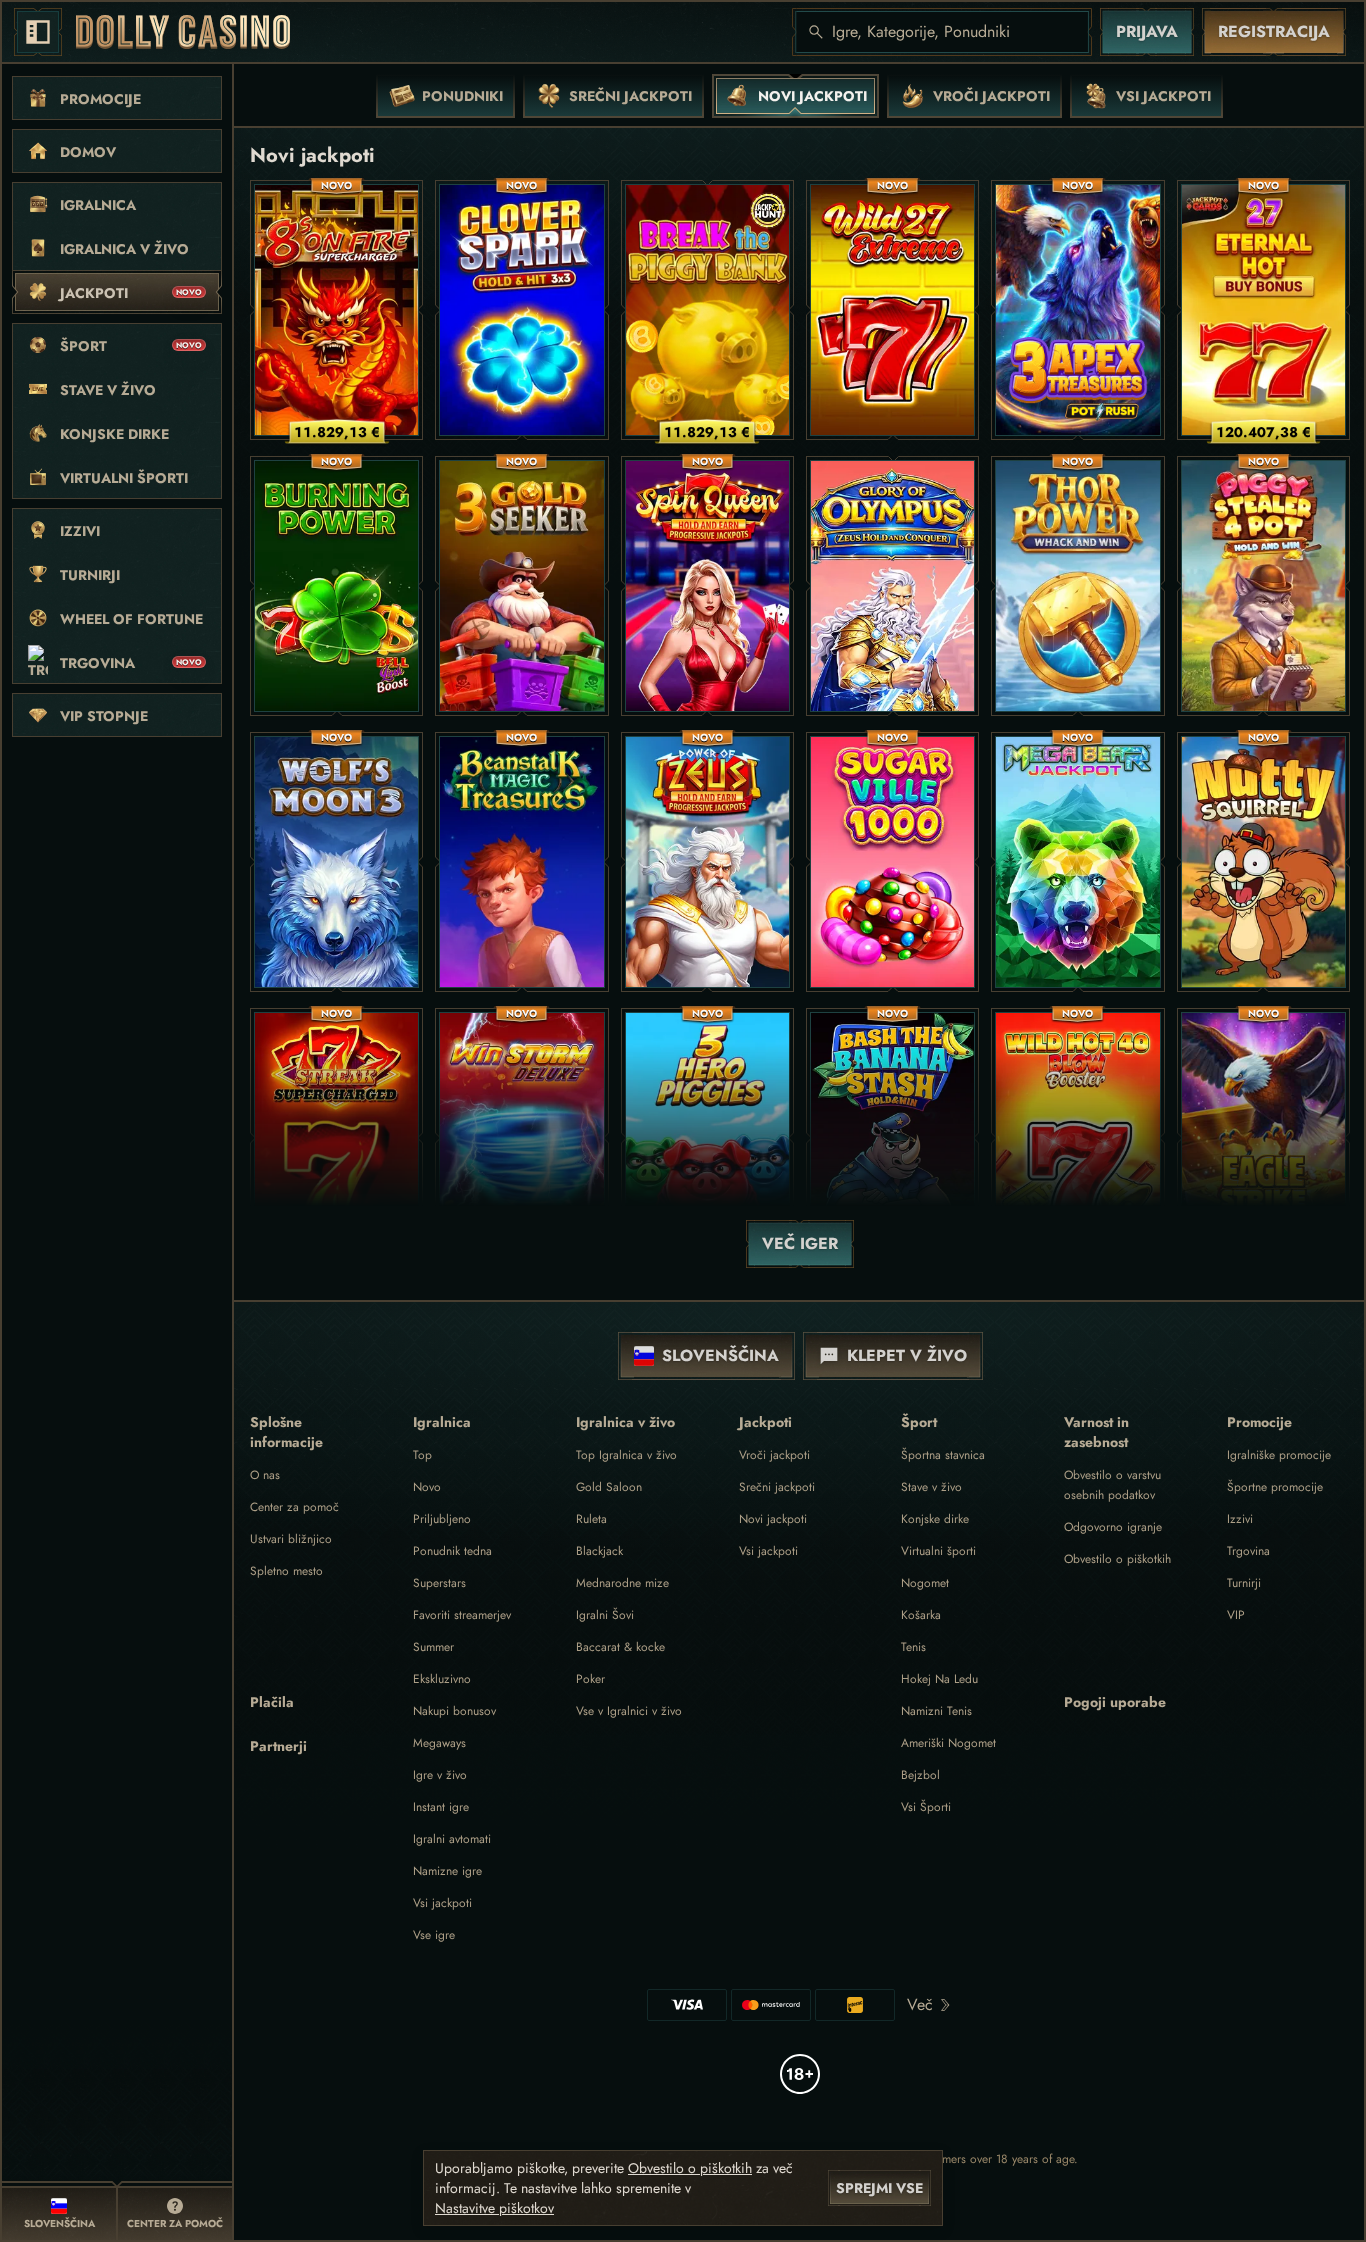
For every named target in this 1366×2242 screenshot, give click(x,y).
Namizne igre (447, 1871)
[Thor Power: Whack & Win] (1077, 586)
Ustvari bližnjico (291, 1539)
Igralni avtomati (452, 1839)
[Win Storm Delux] (521, 1138)
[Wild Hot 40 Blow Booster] (1077, 1138)
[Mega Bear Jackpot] (1077, 862)
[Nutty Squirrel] (1263, 862)
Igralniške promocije (1279, 1455)
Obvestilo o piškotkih (1117, 1559)
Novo (427, 1487)
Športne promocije (1275, 1487)
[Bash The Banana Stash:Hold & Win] (892, 1138)
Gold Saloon (609, 1487)
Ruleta (591, 1519)
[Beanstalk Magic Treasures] (521, 862)
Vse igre (434, 1935)
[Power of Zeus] (707, 862)
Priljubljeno (442, 1519)
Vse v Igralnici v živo (629, 1711)
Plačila (272, 1702)
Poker (590, 1679)
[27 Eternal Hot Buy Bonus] (1263, 310)
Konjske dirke (935, 1519)
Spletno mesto (286, 1571)
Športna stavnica (943, 1455)
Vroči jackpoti (774, 1455)
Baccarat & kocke (620, 1647)
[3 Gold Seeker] (521, 586)
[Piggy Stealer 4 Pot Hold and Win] (1263, 586)
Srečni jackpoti (777, 1487)
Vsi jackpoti (442, 1903)
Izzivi (1240, 1519)
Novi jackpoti (773, 1519)
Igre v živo (440, 1775)
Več (920, 2004)
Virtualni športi (938, 1551)
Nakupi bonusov (454, 1711)
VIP (1236, 1615)
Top (422, 1455)
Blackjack (599, 1551)
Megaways (439, 1743)
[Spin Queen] (707, 586)
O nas (265, 1475)
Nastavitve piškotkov (494, 2208)
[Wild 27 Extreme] (892, 310)
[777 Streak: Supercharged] (336, 1138)
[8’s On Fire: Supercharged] (336, 310)
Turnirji (1244, 1583)
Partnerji (278, 1746)
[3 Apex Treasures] (1077, 310)
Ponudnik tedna (452, 1551)
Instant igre (441, 1807)
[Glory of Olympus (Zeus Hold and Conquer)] (892, 586)
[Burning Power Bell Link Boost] (336, 586)
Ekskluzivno (442, 1679)
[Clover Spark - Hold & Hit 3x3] (521, 310)
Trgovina (1248, 1551)
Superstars (439, 1583)
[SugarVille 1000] (892, 862)
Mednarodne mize (622, 1583)
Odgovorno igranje (1113, 1527)
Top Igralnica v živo (626, 1455)
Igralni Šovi (605, 1615)
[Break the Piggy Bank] (707, 310)
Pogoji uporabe (1115, 1702)
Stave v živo (931, 1487)
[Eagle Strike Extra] (1263, 1138)
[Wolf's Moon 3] (336, 862)
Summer (433, 1647)
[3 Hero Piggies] (707, 1138)
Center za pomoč (294, 1507)
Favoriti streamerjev (462, 1615)
